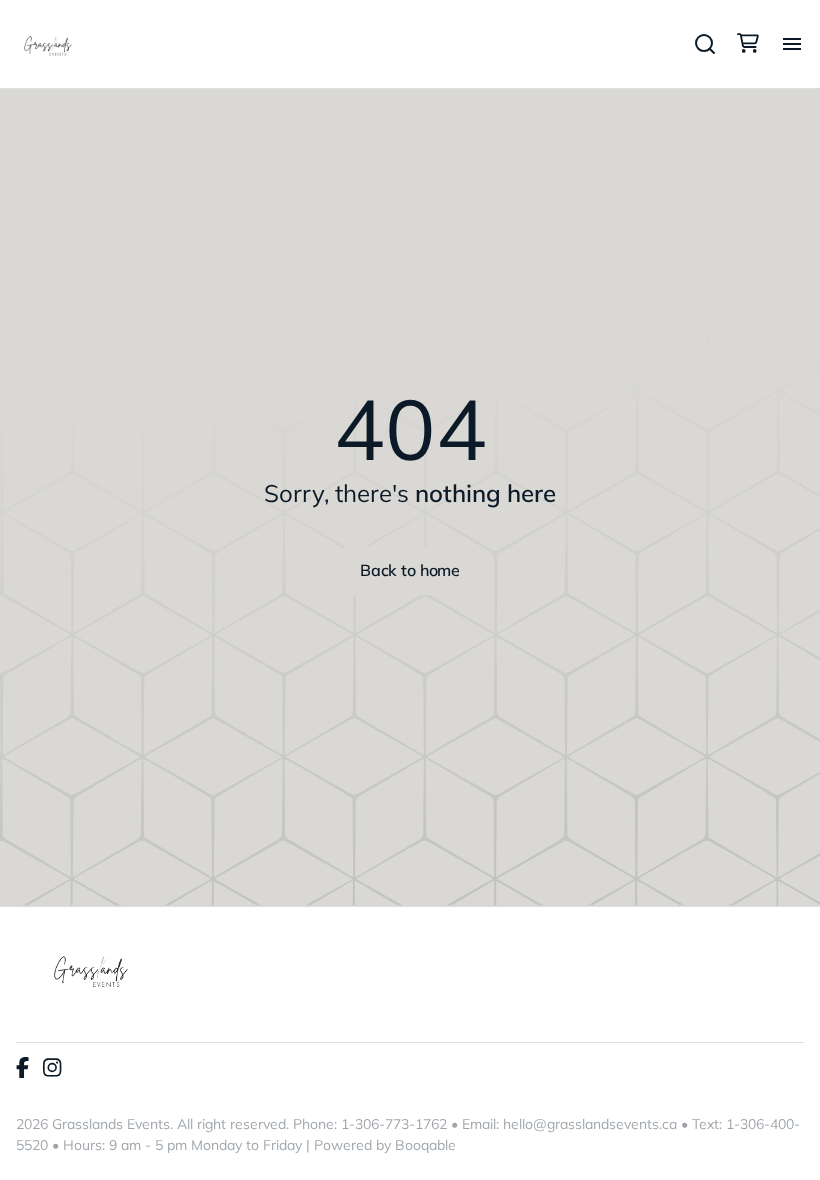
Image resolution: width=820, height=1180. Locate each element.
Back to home (410, 570)
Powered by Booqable (385, 1145)
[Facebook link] (22, 1069)
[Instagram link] (52, 1069)
